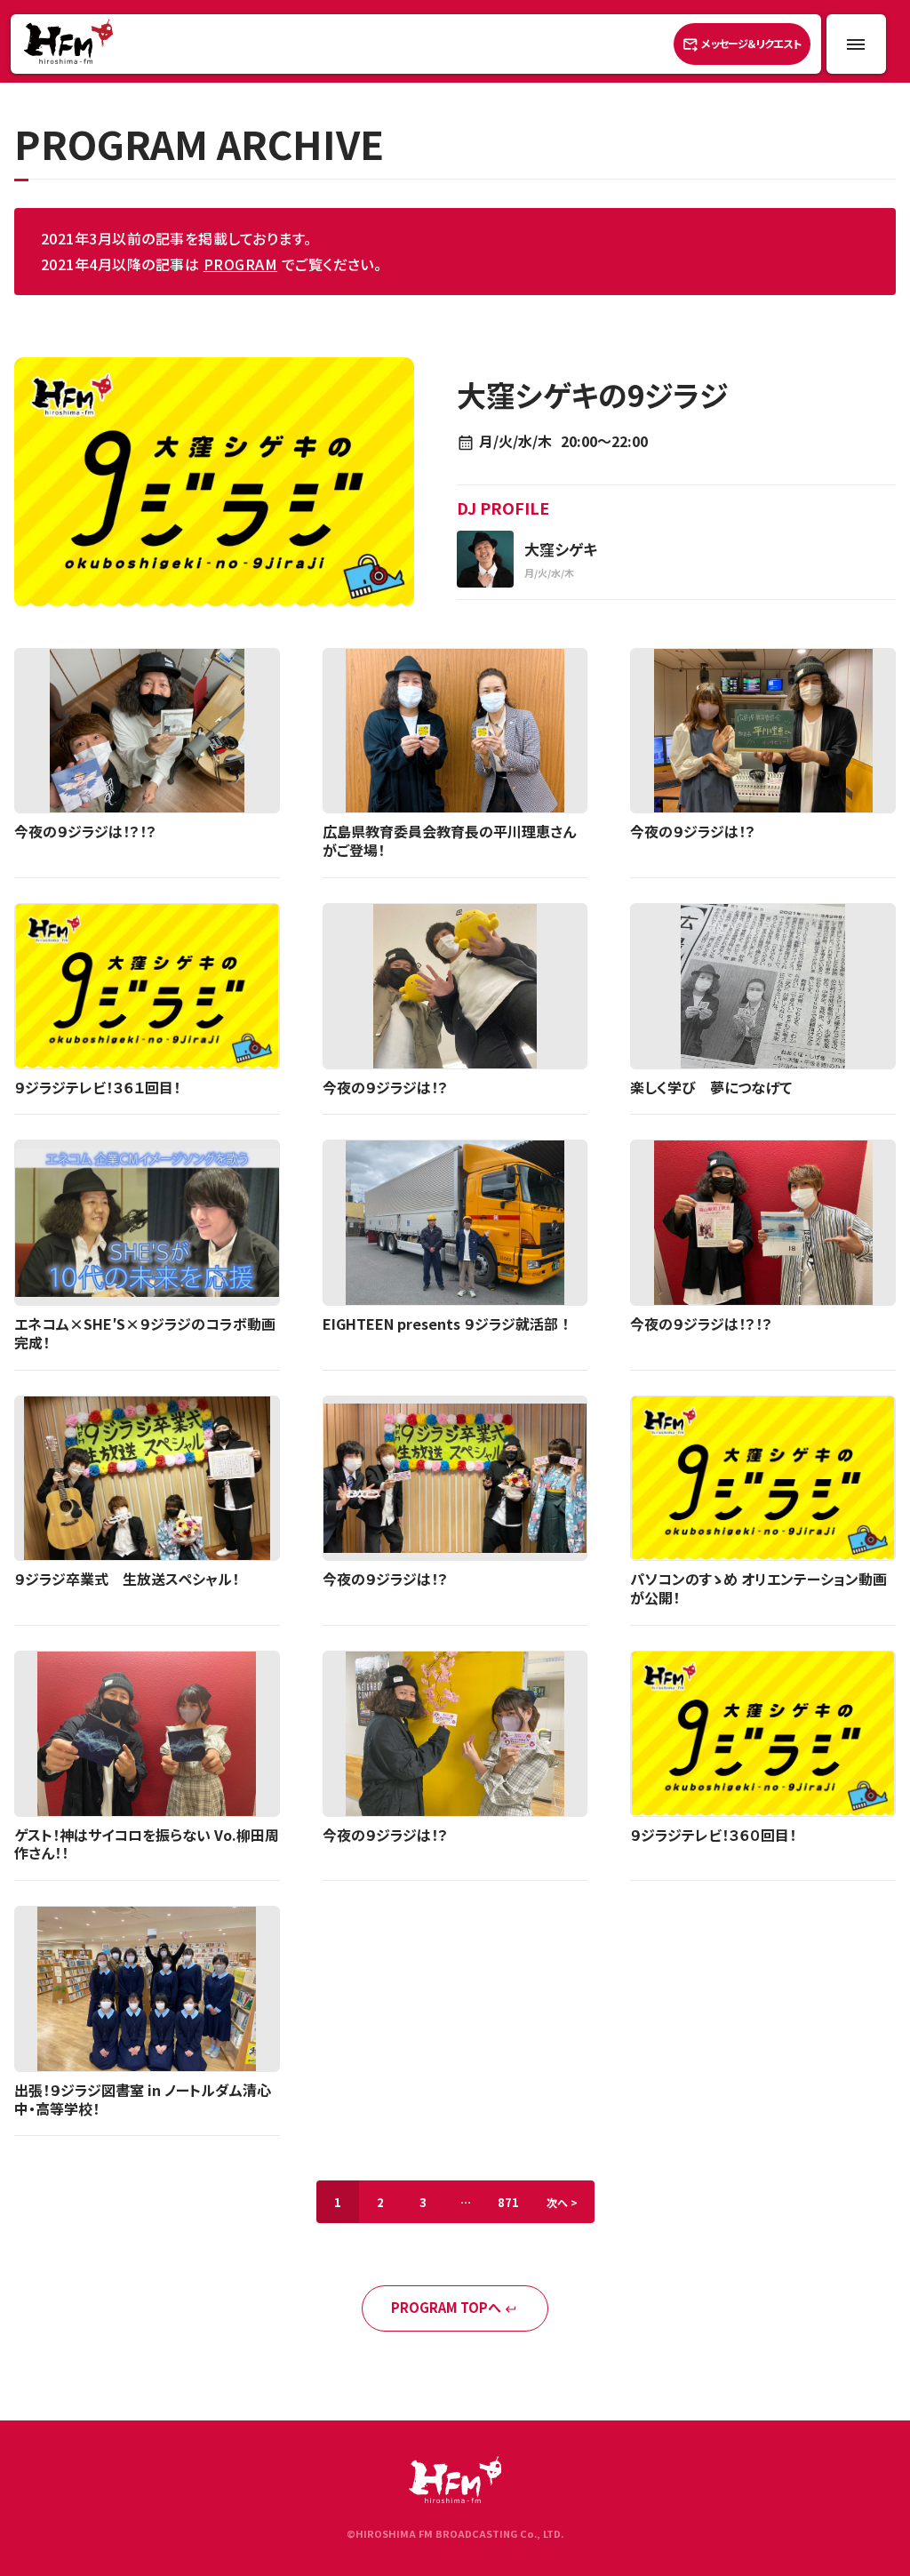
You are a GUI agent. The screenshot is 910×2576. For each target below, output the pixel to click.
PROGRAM (240, 264)
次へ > (562, 2202)
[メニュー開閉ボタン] (856, 44)
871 (508, 2202)
